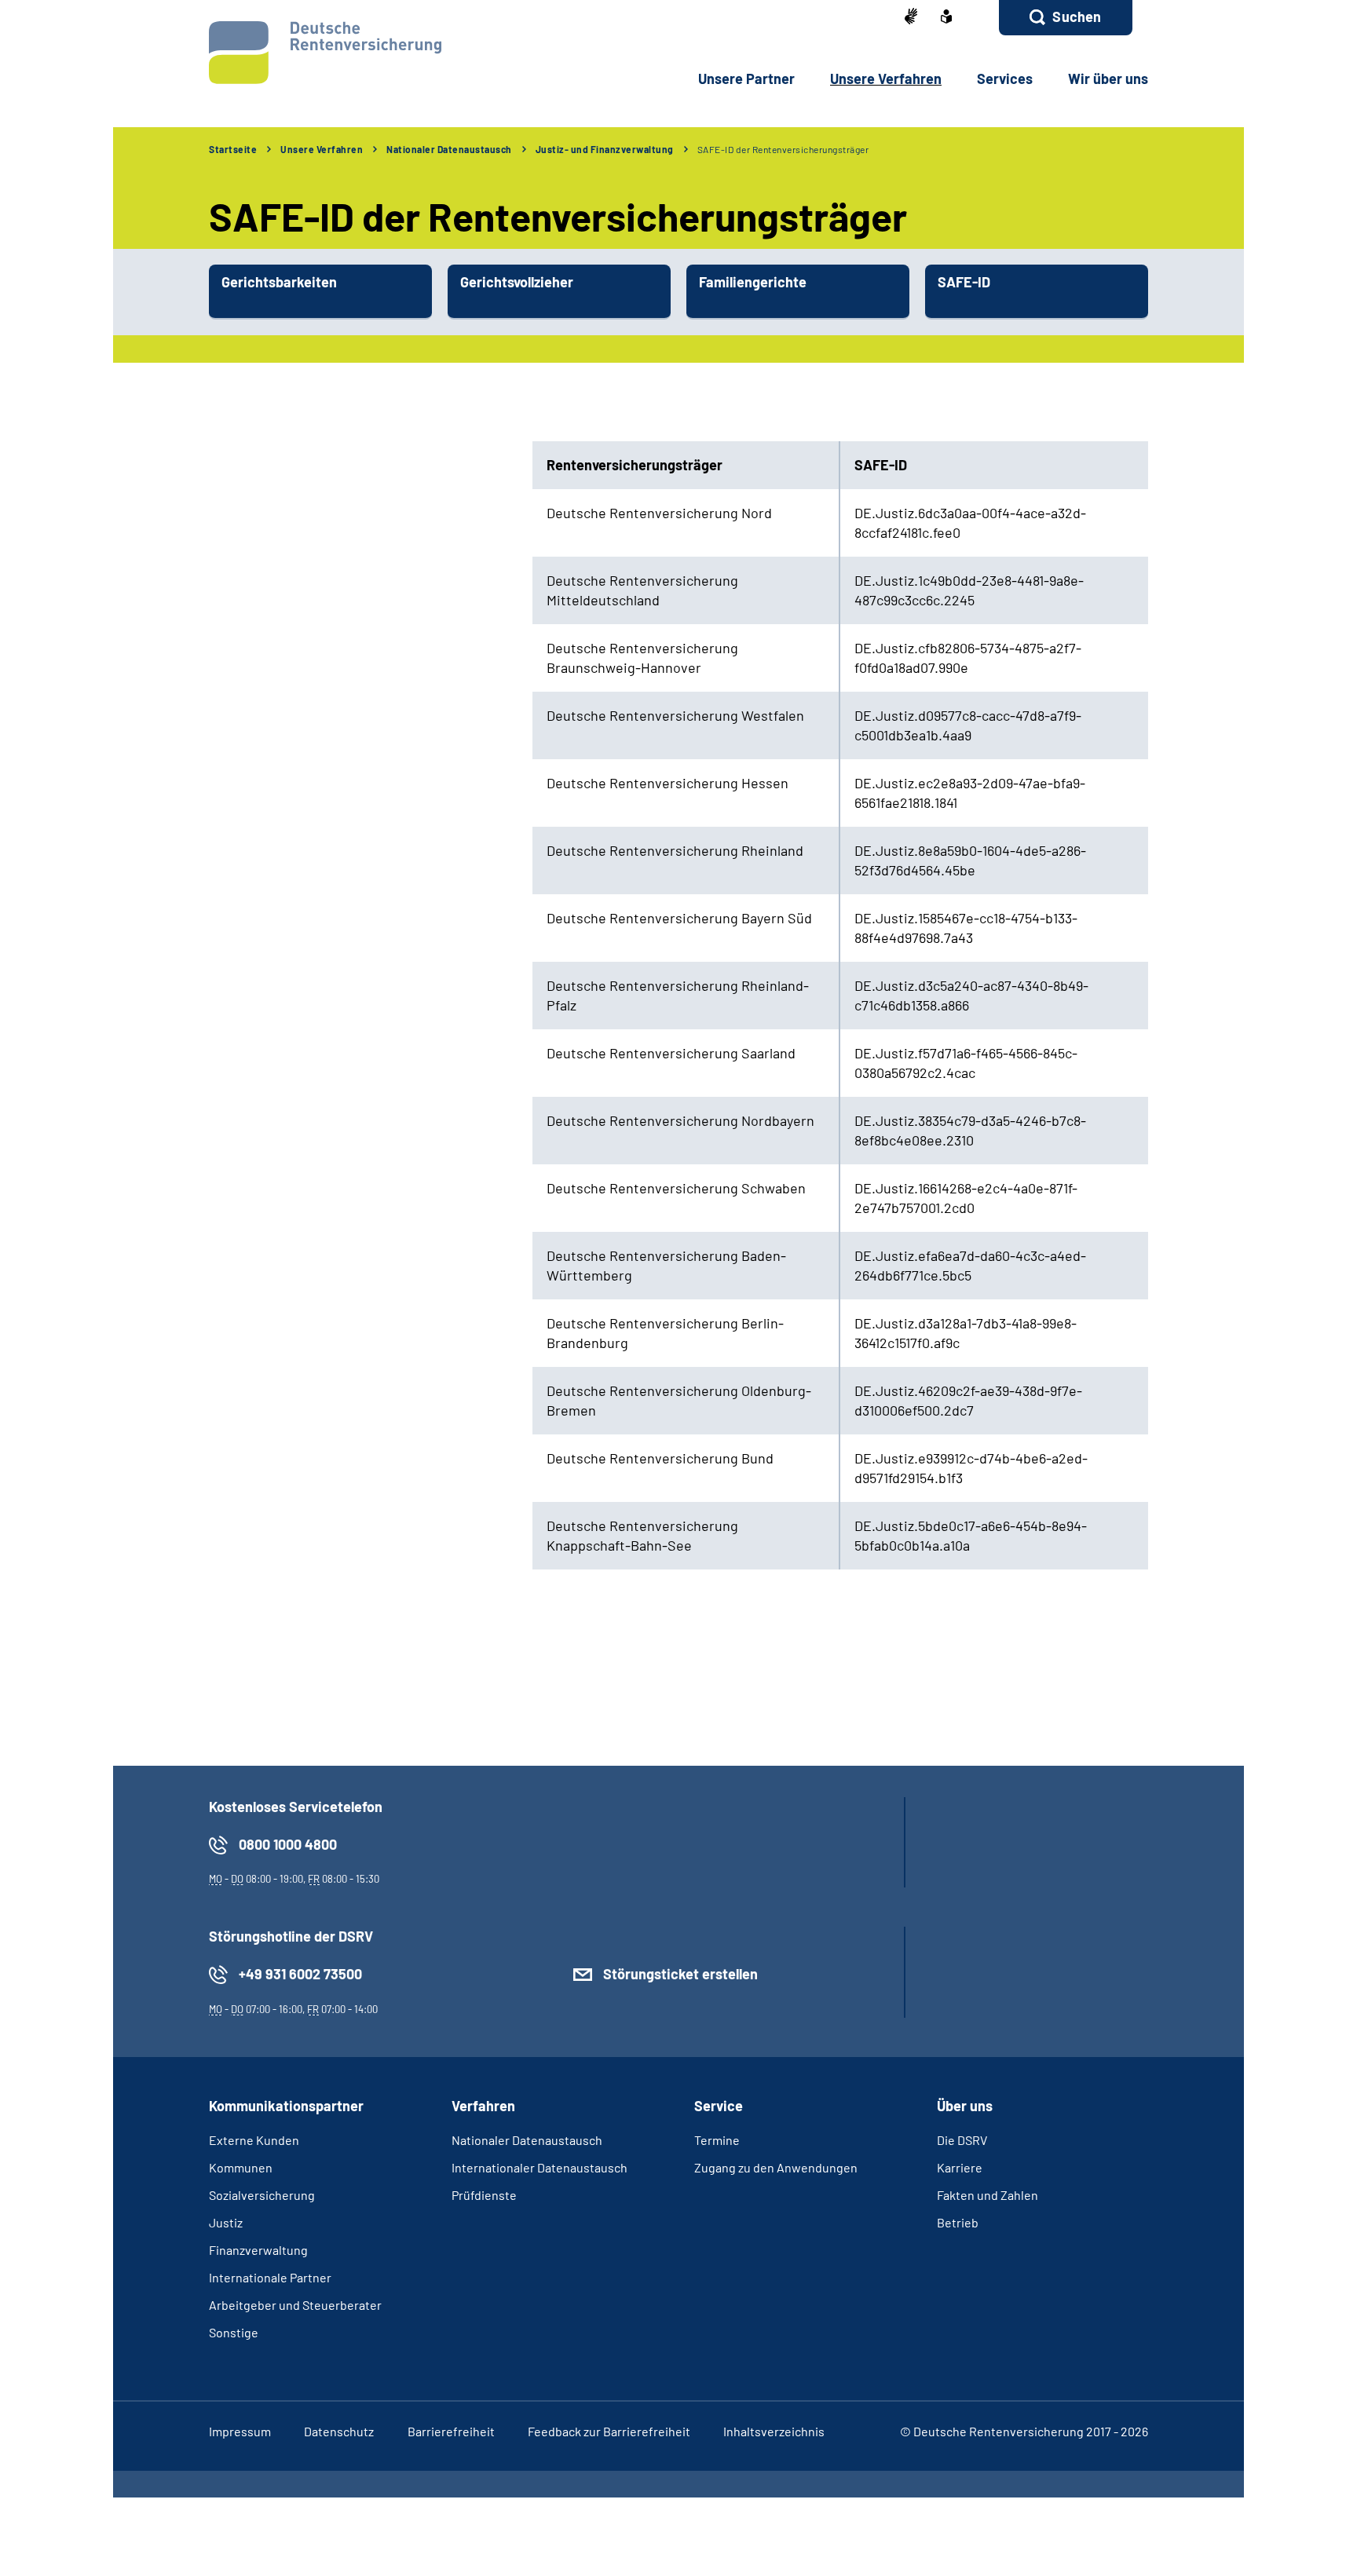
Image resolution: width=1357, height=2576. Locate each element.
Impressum (240, 2431)
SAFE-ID (964, 282)
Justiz (226, 2222)
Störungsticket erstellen (680, 1974)
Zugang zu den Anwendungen (776, 2167)
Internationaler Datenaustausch (540, 2167)
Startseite (233, 149)
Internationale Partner (270, 2277)
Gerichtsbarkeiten (279, 282)
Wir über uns (1108, 79)
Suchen (1077, 16)
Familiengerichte (753, 282)
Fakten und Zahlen (988, 2195)
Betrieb (958, 2222)
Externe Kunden (254, 2140)
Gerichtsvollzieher (517, 282)
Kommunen (241, 2167)
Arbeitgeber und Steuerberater (295, 2305)
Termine (717, 2140)
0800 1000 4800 (288, 1844)
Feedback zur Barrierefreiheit (609, 2431)
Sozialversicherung (262, 2195)
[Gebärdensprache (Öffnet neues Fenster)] (911, 18)
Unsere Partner (746, 79)
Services (1005, 79)
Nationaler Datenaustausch (449, 149)
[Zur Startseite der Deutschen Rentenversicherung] (325, 53)
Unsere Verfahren (886, 79)
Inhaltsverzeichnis (774, 2431)
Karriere (960, 2167)
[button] (1066, 18)
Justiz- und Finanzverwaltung (605, 149)
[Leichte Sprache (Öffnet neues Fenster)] (946, 18)
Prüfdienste (484, 2195)
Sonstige (234, 2332)
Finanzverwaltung (258, 2250)
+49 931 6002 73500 (300, 1974)
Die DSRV (962, 2140)
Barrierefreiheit (451, 2431)
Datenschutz (339, 2431)
